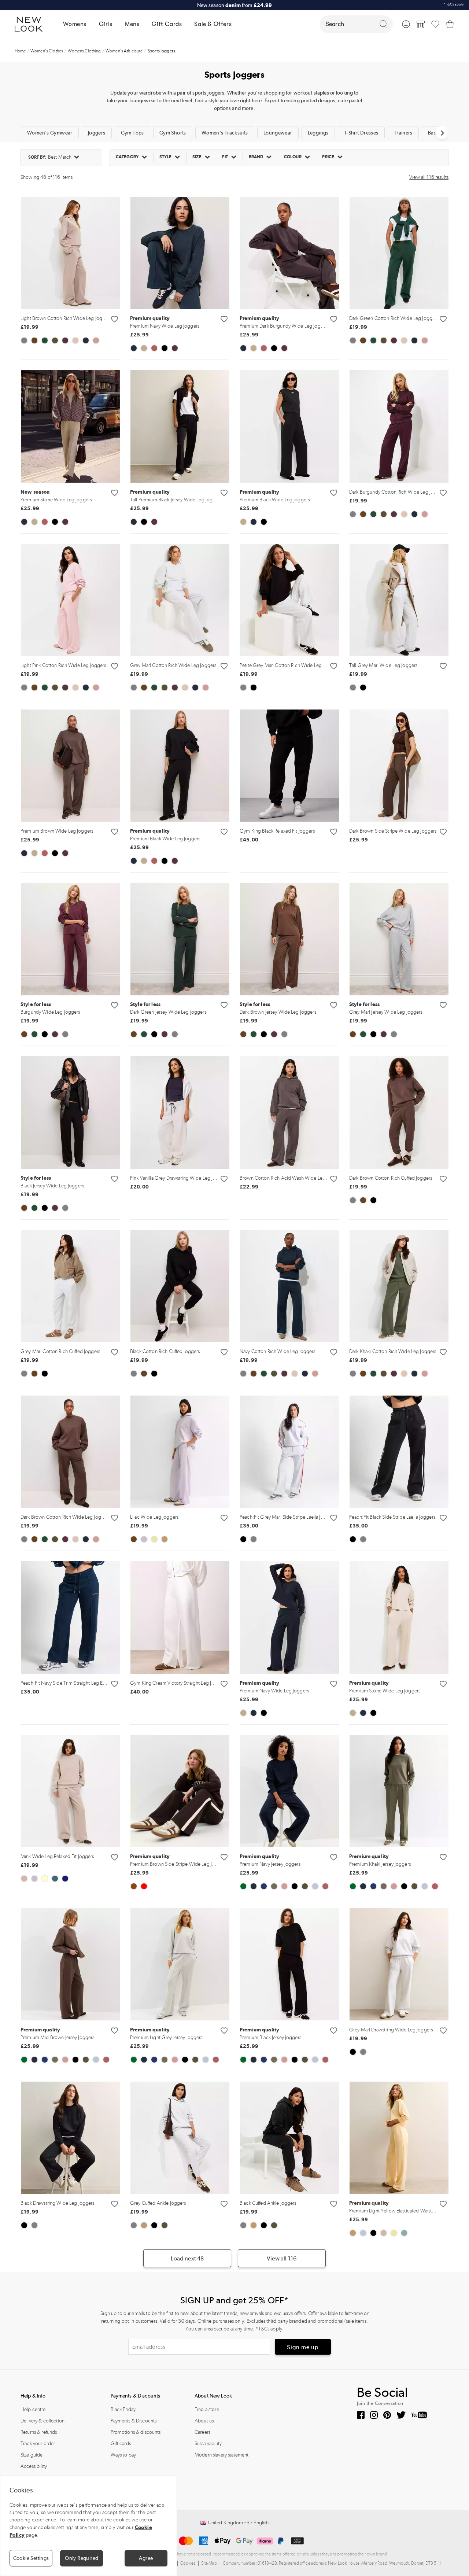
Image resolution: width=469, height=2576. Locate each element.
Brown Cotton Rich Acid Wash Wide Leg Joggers (291, 1178)
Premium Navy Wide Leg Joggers (165, 326)
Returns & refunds (39, 2432)
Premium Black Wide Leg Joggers (275, 500)
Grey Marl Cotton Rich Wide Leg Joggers (173, 665)
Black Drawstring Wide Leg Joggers (58, 2203)
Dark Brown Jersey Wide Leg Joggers (278, 1012)
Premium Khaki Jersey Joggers (380, 1864)
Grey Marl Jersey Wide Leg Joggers (386, 1012)
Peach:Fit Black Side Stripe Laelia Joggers (392, 1517)
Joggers (97, 133)
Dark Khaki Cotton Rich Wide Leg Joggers (393, 1351)
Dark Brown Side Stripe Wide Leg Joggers (393, 831)
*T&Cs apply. (454, 4)
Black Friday (123, 2409)
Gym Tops (132, 133)
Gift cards (121, 2444)
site (306, 2554)
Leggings (318, 133)
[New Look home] (31, 24)
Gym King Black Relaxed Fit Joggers (277, 831)
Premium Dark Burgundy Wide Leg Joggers (284, 326)
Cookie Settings (31, 2558)
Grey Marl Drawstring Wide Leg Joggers (391, 2030)
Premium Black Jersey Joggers (270, 2037)
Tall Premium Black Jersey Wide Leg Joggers (174, 500)
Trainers (403, 133)
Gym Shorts (173, 133)
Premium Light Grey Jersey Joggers (166, 2037)
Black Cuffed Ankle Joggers (268, 2203)
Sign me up (303, 2347)
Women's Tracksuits (225, 133)
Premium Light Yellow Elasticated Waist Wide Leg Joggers (393, 2211)
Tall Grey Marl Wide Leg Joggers (383, 665)
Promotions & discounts (136, 2432)
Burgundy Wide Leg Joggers (50, 1012)
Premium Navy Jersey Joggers (270, 1864)
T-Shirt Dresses (361, 133)
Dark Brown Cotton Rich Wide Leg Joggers (65, 1517)
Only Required (82, 2558)
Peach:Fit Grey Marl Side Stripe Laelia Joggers (287, 1517)
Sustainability (208, 2444)
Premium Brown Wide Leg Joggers (57, 831)
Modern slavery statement (221, 2455)
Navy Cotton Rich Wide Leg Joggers (278, 1351)
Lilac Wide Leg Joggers (154, 1517)
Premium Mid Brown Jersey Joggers (57, 2037)
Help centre (33, 2409)
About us (204, 2421)
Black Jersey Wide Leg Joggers (52, 1186)
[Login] (406, 24)
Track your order (38, 2444)
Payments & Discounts (134, 2421)
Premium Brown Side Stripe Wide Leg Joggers (174, 1864)
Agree (146, 2558)
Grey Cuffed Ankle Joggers (158, 2203)
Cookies (188, 2564)
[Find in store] (421, 24)
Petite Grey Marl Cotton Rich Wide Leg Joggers (289, 665)
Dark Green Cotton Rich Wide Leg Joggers (394, 318)
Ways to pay (123, 2455)
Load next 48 (187, 2258)
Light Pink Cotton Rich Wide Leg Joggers (63, 665)
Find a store (207, 2409)
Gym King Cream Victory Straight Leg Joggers (178, 1683)
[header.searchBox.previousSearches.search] (384, 24)
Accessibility (34, 2466)
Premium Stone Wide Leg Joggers (56, 500)
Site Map (209, 2564)
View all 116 (282, 2258)
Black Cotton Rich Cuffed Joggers (165, 1351)
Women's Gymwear (50, 133)
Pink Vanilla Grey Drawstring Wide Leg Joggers (179, 1178)
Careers (202, 2432)
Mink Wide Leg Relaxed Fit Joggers (57, 1856)
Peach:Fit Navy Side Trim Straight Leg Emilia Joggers (75, 1683)
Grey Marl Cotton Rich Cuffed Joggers (60, 1351)
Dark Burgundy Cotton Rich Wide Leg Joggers (397, 492)
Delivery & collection (43, 2421)
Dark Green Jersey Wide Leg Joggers (168, 1012)
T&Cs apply (270, 2329)
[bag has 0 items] (450, 24)
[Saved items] (435, 24)
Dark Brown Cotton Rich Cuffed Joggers (391, 1178)
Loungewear (278, 133)
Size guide (32, 2455)
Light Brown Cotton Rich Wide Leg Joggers (66, 318)
